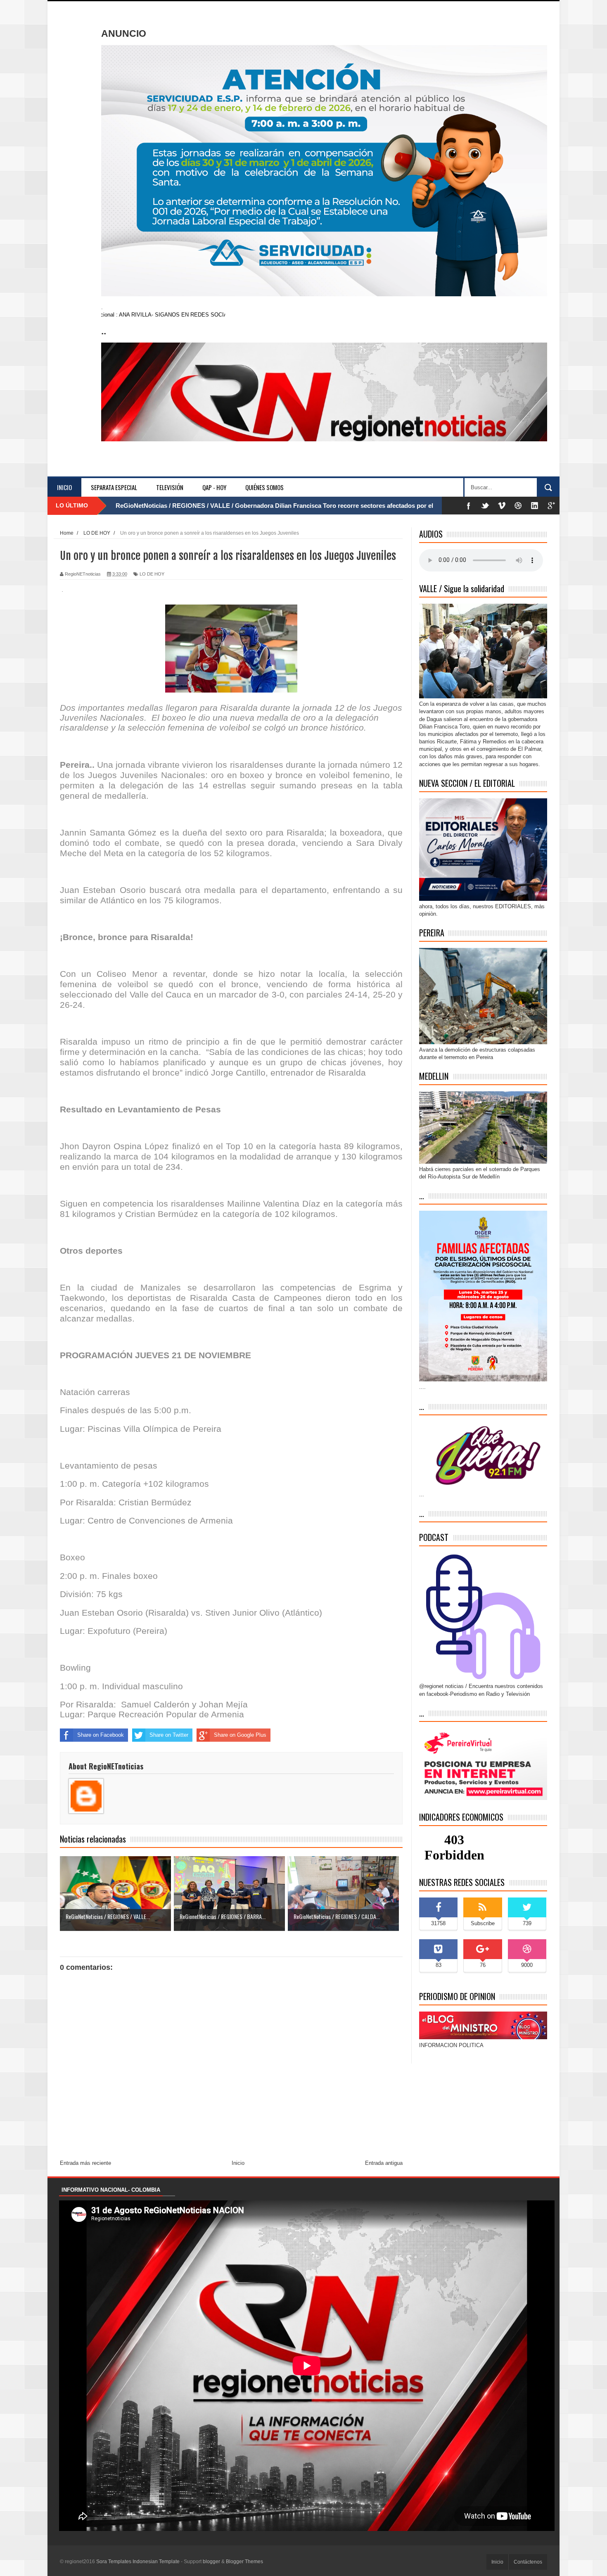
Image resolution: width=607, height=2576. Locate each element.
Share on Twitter (169, 1735)
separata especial (114, 487)
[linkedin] (535, 506)
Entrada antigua (384, 2163)
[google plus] (551, 506)
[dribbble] (518, 506)
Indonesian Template (156, 2562)
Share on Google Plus (240, 1735)
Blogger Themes (244, 2562)
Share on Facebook (101, 1735)
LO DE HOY (152, 574)
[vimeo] (502, 506)
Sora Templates (114, 2562)
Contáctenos (528, 2562)
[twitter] (485, 506)
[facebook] (469, 506)
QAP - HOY (214, 487)
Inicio (64, 487)
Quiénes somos (264, 487)
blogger (211, 2562)
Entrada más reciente (85, 2163)
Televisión (170, 487)
